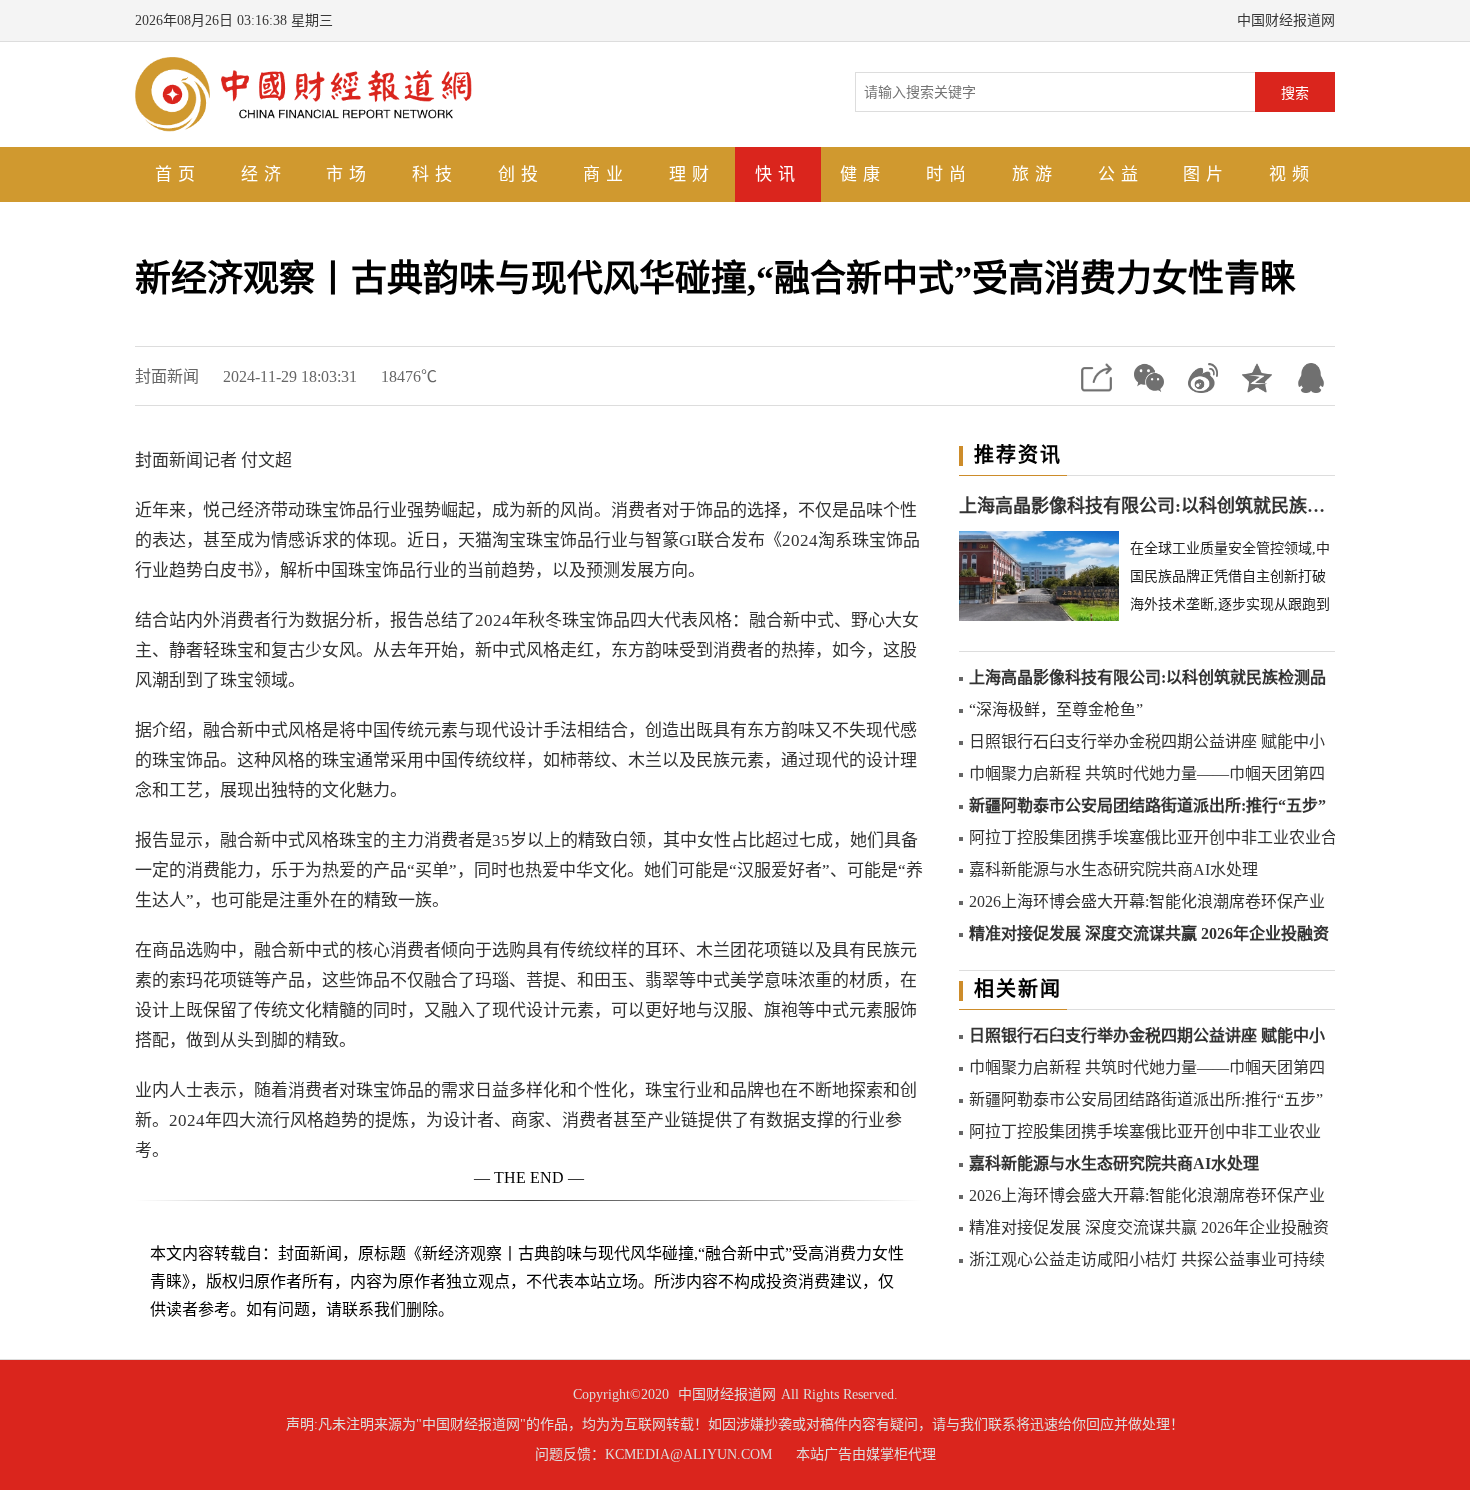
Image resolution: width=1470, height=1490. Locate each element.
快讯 (778, 174)
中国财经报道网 (727, 1394)
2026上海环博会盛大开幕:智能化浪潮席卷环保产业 (1147, 901)
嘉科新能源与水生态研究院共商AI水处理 (1113, 869)
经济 (264, 174)
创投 (521, 174)
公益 (1121, 174)
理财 (692, 174)
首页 (178, 174)
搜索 (1295, 93)
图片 (1206, 174)
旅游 (1035, 174)
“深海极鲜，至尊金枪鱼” (1056, 709)
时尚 (949, 174)
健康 (863, 174)
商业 (606, 174)
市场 (349, 174)
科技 (435, 174)
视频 (1292, 174)
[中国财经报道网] (303, 92)
